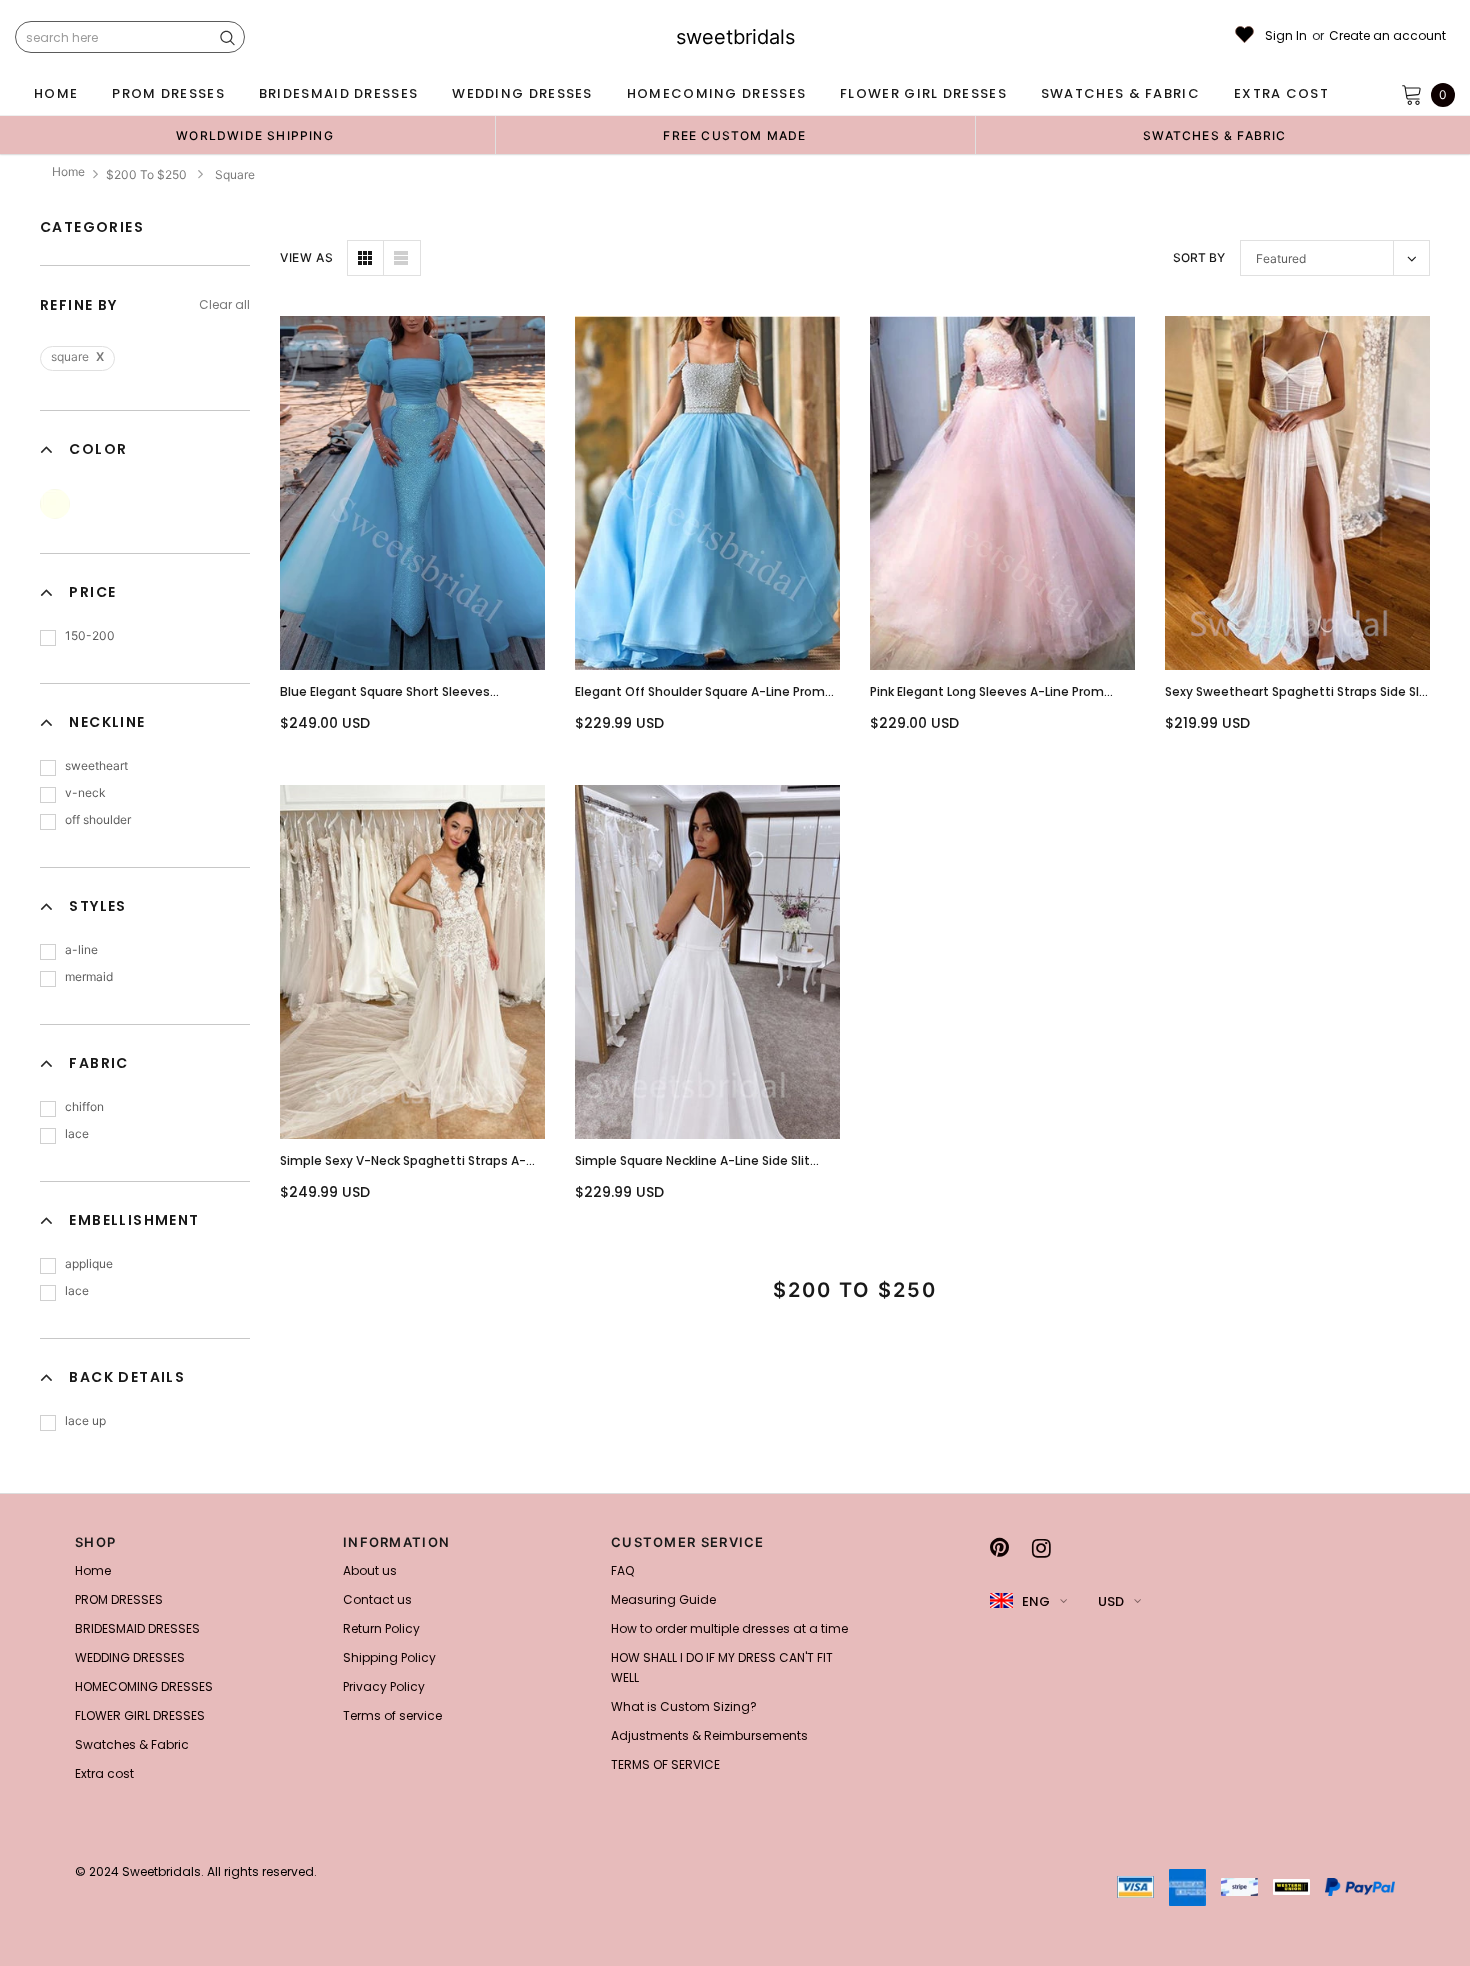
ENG (1036, 1601)
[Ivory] (55, 504)
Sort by (1199, 257)
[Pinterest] (999, 1548)
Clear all (224, 304)
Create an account (1387, 36)
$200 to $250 (146, 174)
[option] (255, 135)
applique (89, 1263)
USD (1111, 1601)
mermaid (89, 976)
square (77, 356)
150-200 (90, 635)
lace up (85, 1420)
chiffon (84, 1106)
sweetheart (96, 765)
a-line (81, 949)
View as (306, 257)
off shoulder (98, 819)
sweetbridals (735, 37)
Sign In (1286, 36)
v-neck (85, 792)
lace (77, 1133)
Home (68, 171)
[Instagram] (1041, 1548)
